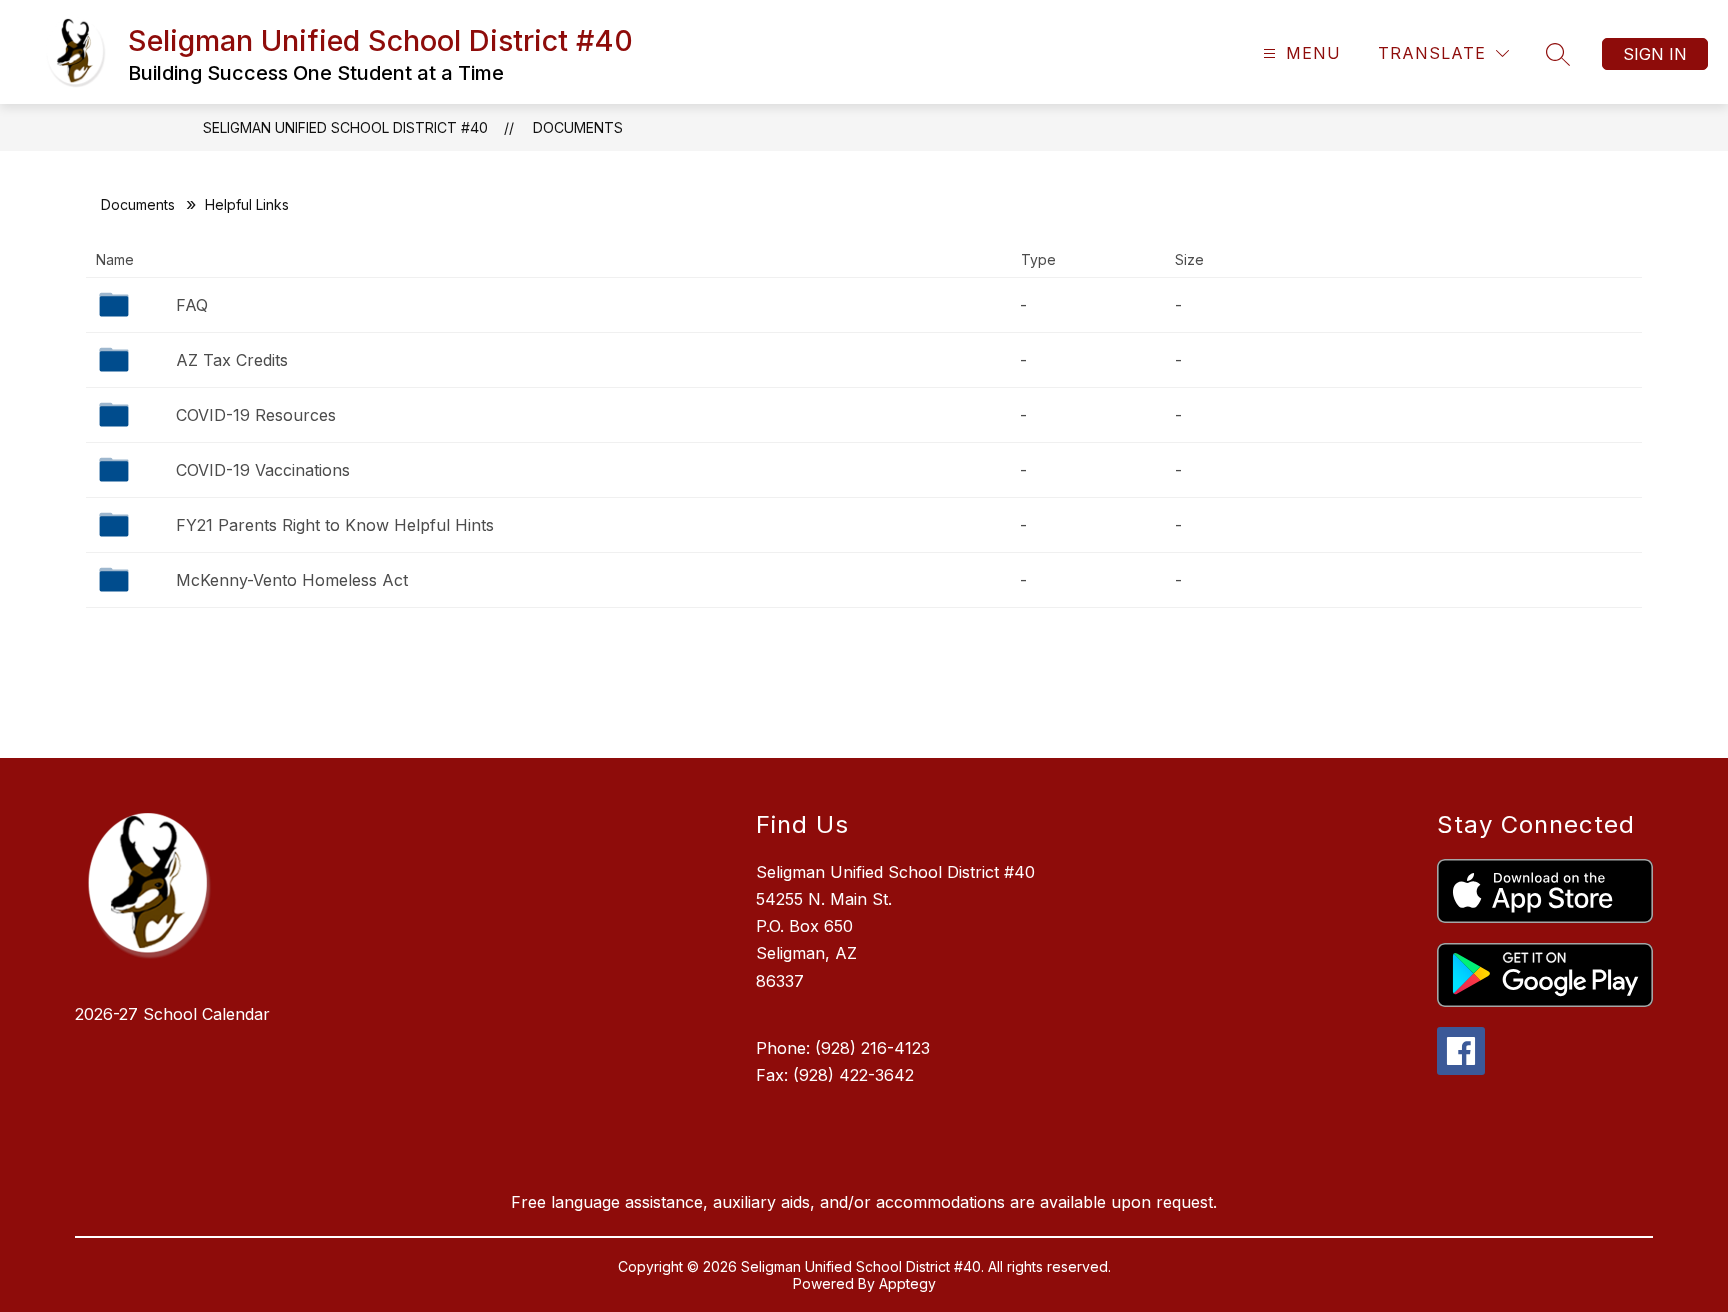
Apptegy (907, 1283)
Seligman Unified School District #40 (345, 127)
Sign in (1655, 54)
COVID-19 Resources (256, 415)
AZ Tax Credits (232, 360)
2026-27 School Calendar (172, 1014)
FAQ (192, 305)
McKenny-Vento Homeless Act (292, 580)
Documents (578, 127)
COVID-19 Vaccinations (263, 470)
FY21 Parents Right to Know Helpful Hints (335, 525)
